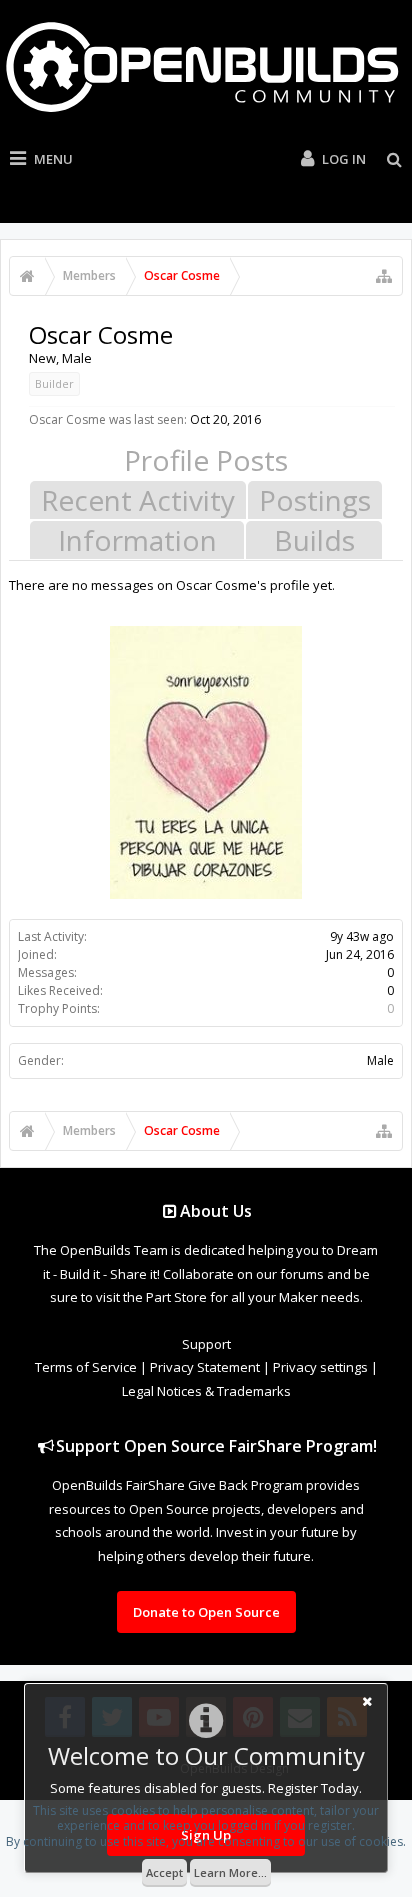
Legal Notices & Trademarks (206, 1391)
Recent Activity (138, 500)
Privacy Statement (205, 1367)
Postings (315, 500)
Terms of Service (86, 1367)
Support (206, 1344)
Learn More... (230, 1872)
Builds (314, 540)
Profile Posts (206, 460)
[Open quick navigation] (384, 276)
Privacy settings (320, 1367)
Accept (164, 1872)
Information (137, 540)
